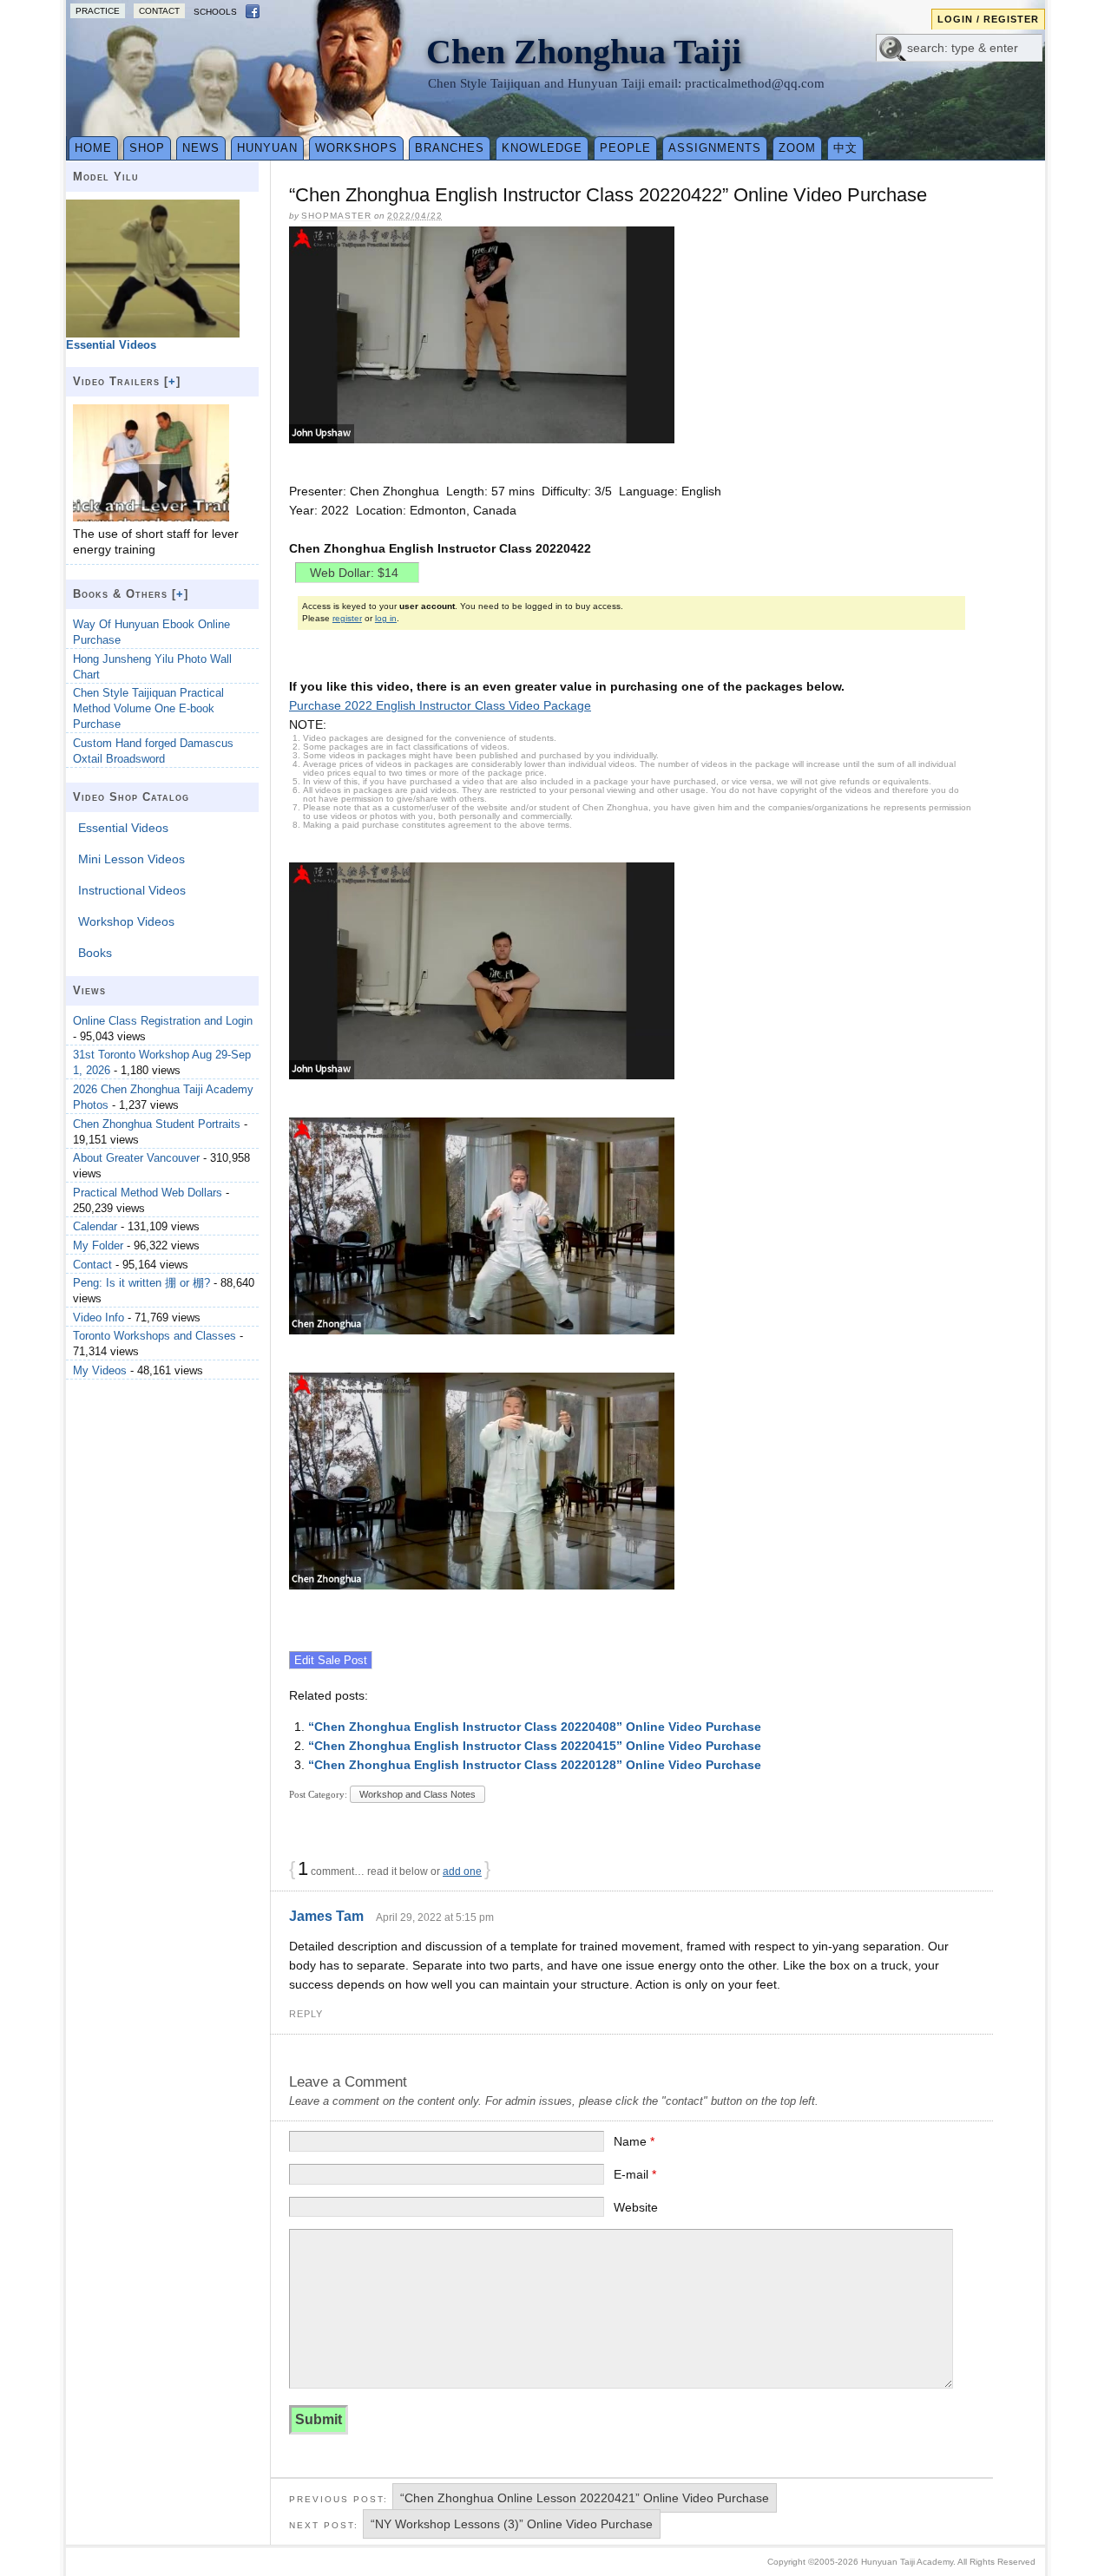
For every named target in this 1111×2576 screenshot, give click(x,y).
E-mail (635, 2174)
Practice (98, 11)
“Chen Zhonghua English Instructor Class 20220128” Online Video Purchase (535, 1765)
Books (95, 953)
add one (462, 1871)
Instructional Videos (132, 890)
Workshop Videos (126, 921)
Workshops (356, 148)
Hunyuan (267, 148)
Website (636, 2207)
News (201, 148)
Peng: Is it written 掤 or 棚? (141, 1283)
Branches (450, 148)
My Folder (98, 1245)
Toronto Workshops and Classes (154, 1336)
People (625, 148)
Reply (306, 2014)
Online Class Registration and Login (163, 1021)
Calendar (95, 1226)
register (347, 618)
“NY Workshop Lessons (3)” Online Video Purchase (512, 2524)
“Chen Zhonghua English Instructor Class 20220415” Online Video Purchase (535, 1746)
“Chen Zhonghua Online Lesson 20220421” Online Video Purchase (585, 2498)
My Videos (100, 1370)
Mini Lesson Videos (131, 859)
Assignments (715, 148)
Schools (215, 12)
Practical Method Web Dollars (148, 1193)
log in (386, 618)
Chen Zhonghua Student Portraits (157, 1124)
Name (634, 2141)
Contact (159, 11)
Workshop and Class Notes (417, 1794)
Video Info (99, 1317)
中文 (845, 148)
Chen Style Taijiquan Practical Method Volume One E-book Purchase (148, 708)
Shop (147, 148)
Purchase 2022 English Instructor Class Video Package (440, 705)
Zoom (797, 148)
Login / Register (988, 19)
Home (93, 148)
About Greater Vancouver (136, 1158)
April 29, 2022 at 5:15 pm (435, 1917)
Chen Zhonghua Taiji (584, 52)
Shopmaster (336, 216)
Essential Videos (123, 828)
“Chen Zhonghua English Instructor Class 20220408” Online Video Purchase (535, 1727)
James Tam (326, 1916)
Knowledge (542, 148)
